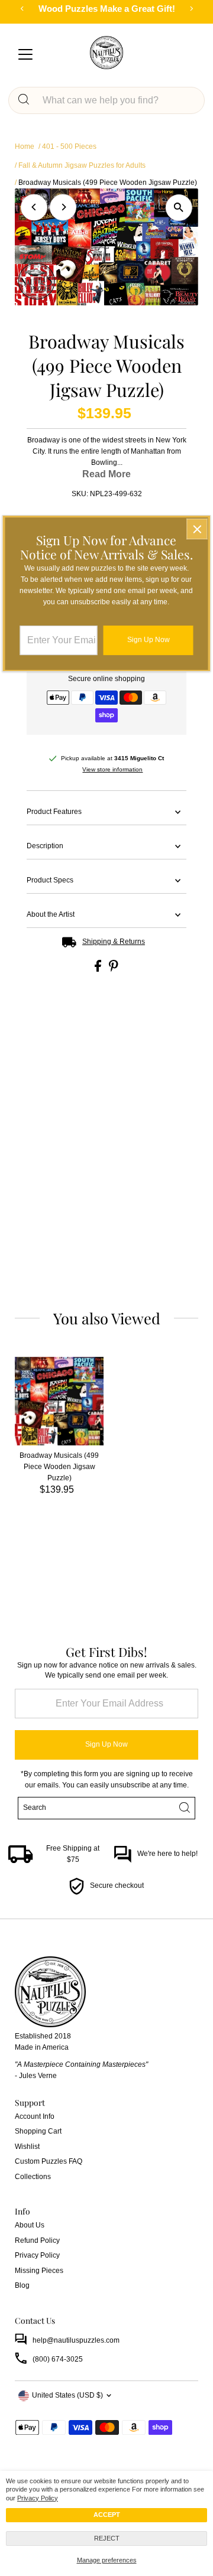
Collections (33, 2177)
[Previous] (34, 207)
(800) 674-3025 (58, 2359)
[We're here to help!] (122, 1861)
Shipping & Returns (114, 942)
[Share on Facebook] (99, 969)
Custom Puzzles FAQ (49, 2161)
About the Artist (51, 914)
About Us (30, 2225)
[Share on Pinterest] (114, 969)
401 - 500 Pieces (69, 146)
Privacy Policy (38, 2498)
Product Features (54, 812)
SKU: (80, 494)
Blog (22, 2285)
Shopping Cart (38, 2131)
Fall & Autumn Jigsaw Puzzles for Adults (82, 165)
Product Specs (50, 880)
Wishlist (27, 2147)
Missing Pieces (39, 2271)
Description (45, 846)
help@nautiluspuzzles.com (76, 2340)
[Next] (63, 207)
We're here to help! (167, 1854)
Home (25, 146)
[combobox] (117, 100)
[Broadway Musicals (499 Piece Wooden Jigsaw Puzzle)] (59, 1401)
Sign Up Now (106, 1744)
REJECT (107, 2538)
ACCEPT (107, 2515)
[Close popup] (197, 529)
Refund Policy (37, 2240)
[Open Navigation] (25, 56)
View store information (112, 770)
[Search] (24, 100)
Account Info (35, 2116)
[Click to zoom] (179, 208)
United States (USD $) (67, 2395)
